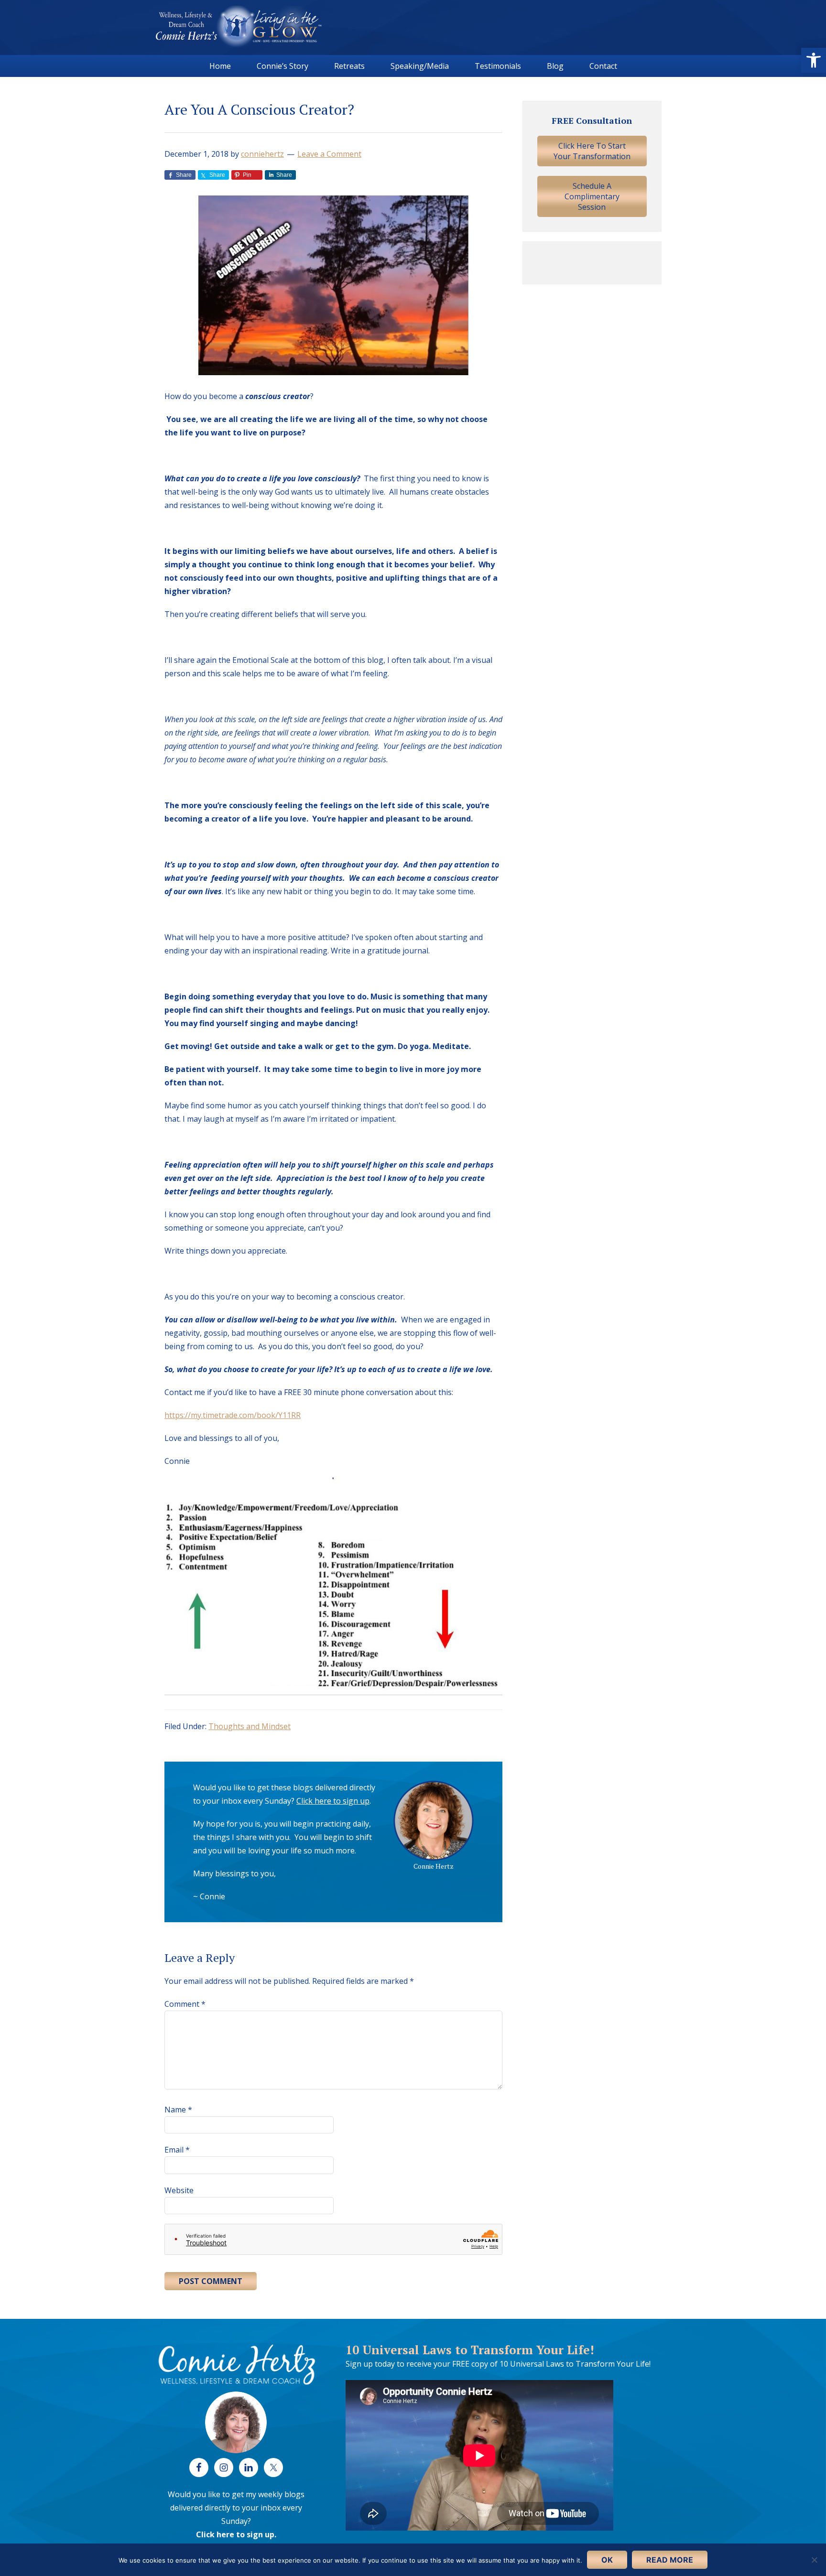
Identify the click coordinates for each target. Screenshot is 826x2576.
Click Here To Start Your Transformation (592, 151)
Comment (185, 2004)
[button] (814, 60)
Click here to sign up (333, 1801)
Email (177, 2150)
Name (178, 2110)
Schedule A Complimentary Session (592, 196)
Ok (607, 2560)
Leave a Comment (329, 154)
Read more (670, 2560)
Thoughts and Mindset (250, 1726)
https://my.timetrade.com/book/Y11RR (233, 1415)
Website (179, 2190)
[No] (814, 2560)
